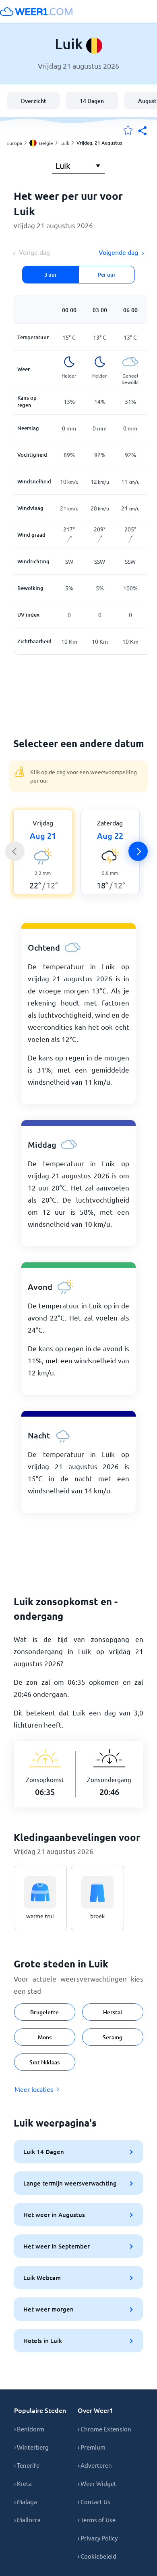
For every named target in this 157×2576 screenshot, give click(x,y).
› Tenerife (27, 2465)
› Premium (92, 2447)
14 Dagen (92, 101)
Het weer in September (57, 2246)
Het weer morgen (49, 2309)
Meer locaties (34, 2089)
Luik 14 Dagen (44, 2152)
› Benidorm (29, 2429)
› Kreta (23, 2483)
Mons (45, 2037)
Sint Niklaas (44, 2062)
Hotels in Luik (43, 2341)
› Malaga (26, 2501)
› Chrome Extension (104, 2429)
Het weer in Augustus (54, 2215)
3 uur (51, 275)
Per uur (107, 275)
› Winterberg (31, 2447)
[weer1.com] (36, 11)
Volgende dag (118, 252)
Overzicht (33, 101)
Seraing (113, 2037)
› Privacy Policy (98, 2538)
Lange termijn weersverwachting (70, 2183)
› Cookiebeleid (97, 2556)
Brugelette (44, 2012)
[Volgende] (138, 851)
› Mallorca (27, 2520)
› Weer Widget (97, 2483)
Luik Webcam (42, 2278)
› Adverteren (95, 2465)
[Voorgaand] (15, 851)
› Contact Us (94, 2501)
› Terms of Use (97, 2520)
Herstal (113, 2012)
